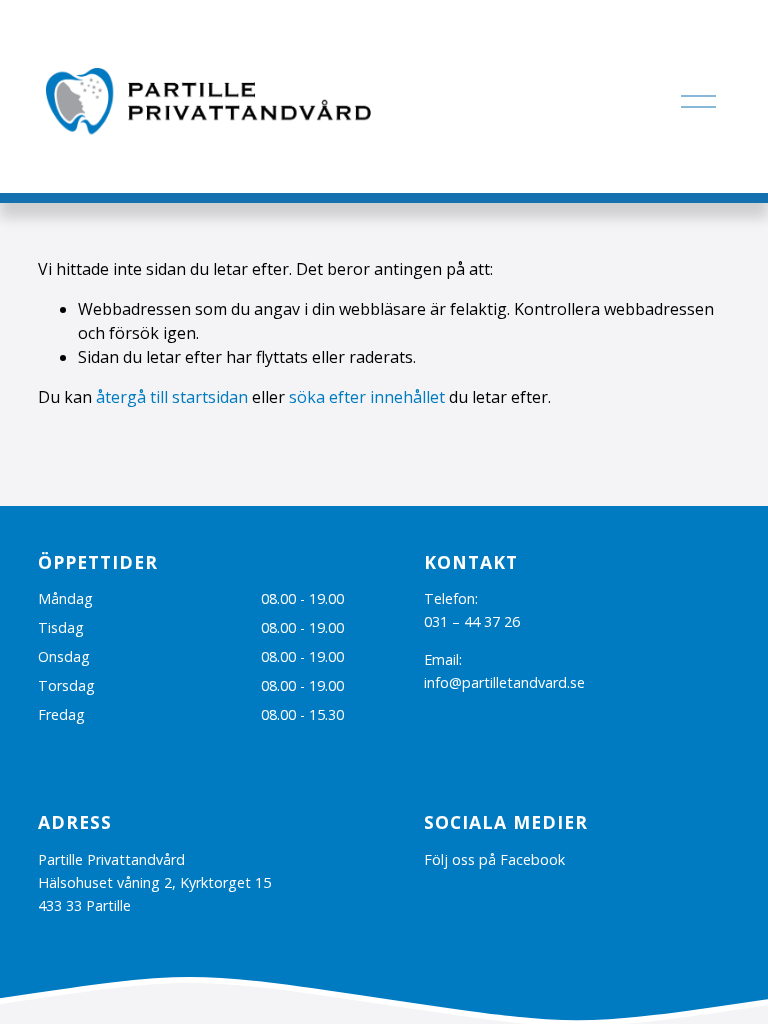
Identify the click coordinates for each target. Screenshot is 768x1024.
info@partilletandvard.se (504, 682)
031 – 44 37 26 (472, 621)
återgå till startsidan (172, 397)
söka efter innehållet (367, 397)
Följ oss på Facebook (494, 859)
